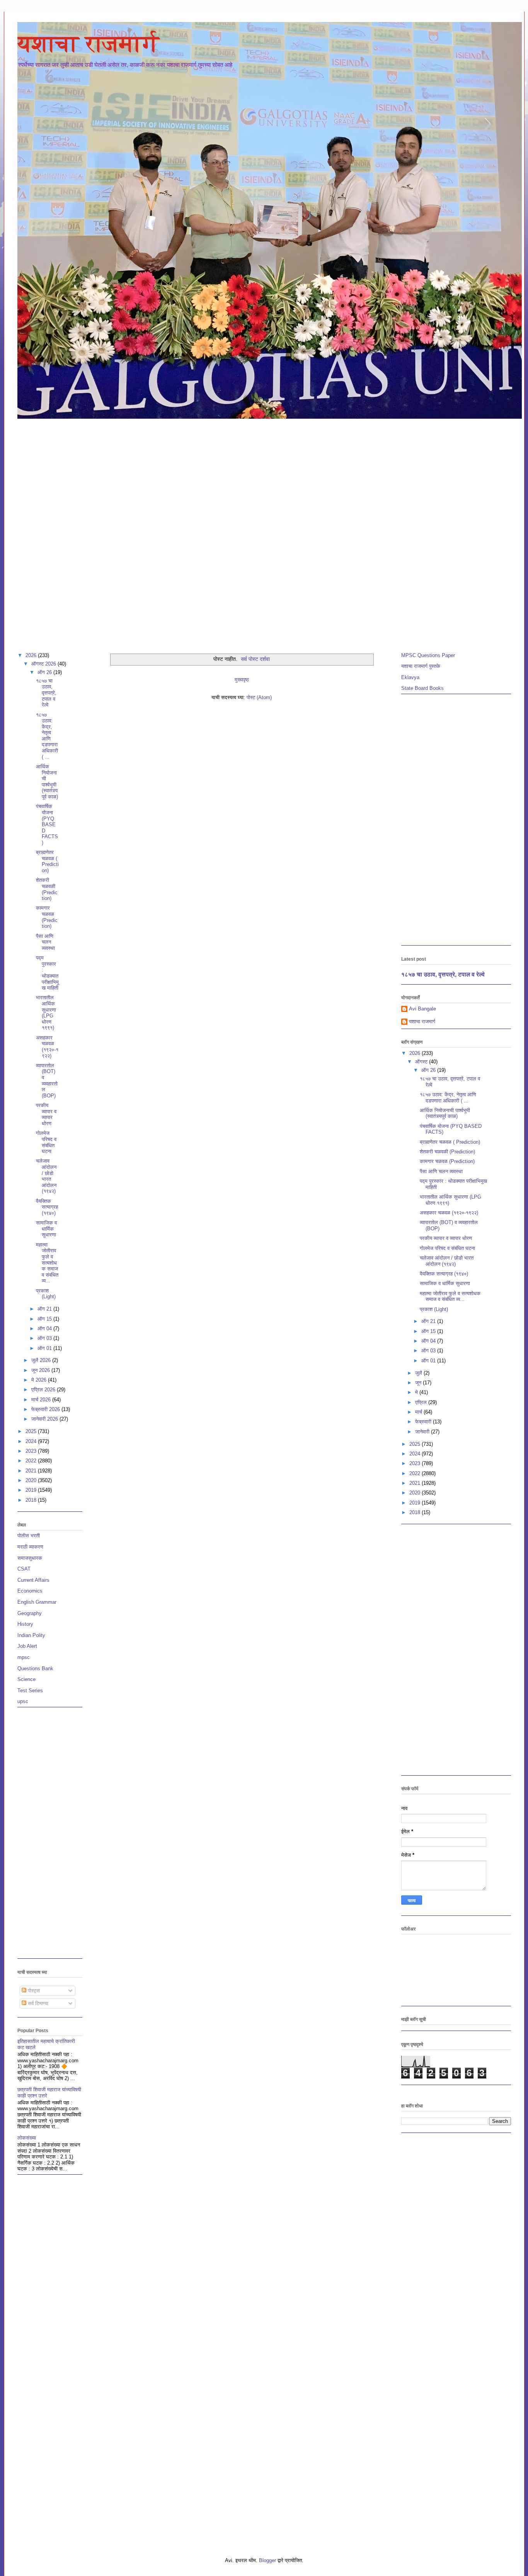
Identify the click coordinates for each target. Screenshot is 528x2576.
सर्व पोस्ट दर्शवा (255, 659)
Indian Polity (31, 1635)
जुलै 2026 (42, 1360)
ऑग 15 (45, 1319)
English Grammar (37, 1602)
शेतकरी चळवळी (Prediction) (47, 889)
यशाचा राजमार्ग (88, 44)
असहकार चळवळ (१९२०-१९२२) (47, 1047)
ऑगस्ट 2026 (44, 664)
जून (419, 1383)
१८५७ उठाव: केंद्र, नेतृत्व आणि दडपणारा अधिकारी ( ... (47, 736)
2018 (32, 1500)
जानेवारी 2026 (45, 1419)
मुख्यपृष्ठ (242, 680)
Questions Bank (35, 1668)
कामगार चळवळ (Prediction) (47, 917)
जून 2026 (41, 1370)
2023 (32, 1451)
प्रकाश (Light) (46, 1294)
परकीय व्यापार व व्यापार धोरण (46, 1114)
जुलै (419, 1373)
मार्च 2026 (42, 1400)
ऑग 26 (45, 672)
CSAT (24, 1569)
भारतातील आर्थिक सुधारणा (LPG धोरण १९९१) (46, 1013)
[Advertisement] (264, 478)
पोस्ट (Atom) (259, 697)
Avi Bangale (422, 1009)
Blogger (267, 2560)
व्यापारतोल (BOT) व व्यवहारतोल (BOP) (47, 1081)
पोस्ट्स (33, 1991)
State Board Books (422, 688)
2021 (32, 1471)
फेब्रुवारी (424, 1422)
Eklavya (410, 677)
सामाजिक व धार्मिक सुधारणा (46, 1229)
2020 (32, 1480)
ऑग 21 (45, 1309)
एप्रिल (422, 1402)
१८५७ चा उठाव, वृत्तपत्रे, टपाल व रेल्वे (46, 693)
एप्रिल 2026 (44, 1390)
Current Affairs (33, 1580)
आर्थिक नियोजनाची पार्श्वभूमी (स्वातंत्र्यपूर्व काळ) (47, 782)
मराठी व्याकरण (30, 1547)
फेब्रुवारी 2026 (46, 1409)
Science (26, 1679)
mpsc (24, 1657)
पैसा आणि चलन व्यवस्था (45, 942)
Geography (30, 1613)
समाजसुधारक (30, 1558)
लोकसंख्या (27, 2138)
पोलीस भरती (29, 1536)
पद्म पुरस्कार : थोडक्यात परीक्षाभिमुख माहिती (47, 973)
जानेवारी (423, 1432)
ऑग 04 (45, 1329)
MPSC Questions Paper (428, 655)
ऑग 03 (45, 1338)
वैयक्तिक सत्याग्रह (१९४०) (47, 1207)
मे (417, 1392)
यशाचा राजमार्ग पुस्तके (421, 666)
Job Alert (27, 1646)
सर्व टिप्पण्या (37, 2003)
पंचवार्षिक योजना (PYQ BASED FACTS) (47, 824)
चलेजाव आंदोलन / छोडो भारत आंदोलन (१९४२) (46, 1176)
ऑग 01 (45, 1348)
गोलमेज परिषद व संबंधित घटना (46, 1142)
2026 (32, 655)
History (25, 1624)
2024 (32, 1441)
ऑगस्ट (422, 1062)
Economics (30, 1591)
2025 (32, 1431)
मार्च (419, 1412)
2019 (32, 1490)
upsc (23, 1701)
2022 (32, 1461)
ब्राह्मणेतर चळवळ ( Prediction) (47, 861)
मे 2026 (40, 1380)
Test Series (30, 1690)
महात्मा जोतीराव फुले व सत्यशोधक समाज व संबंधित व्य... (47, 1263)
